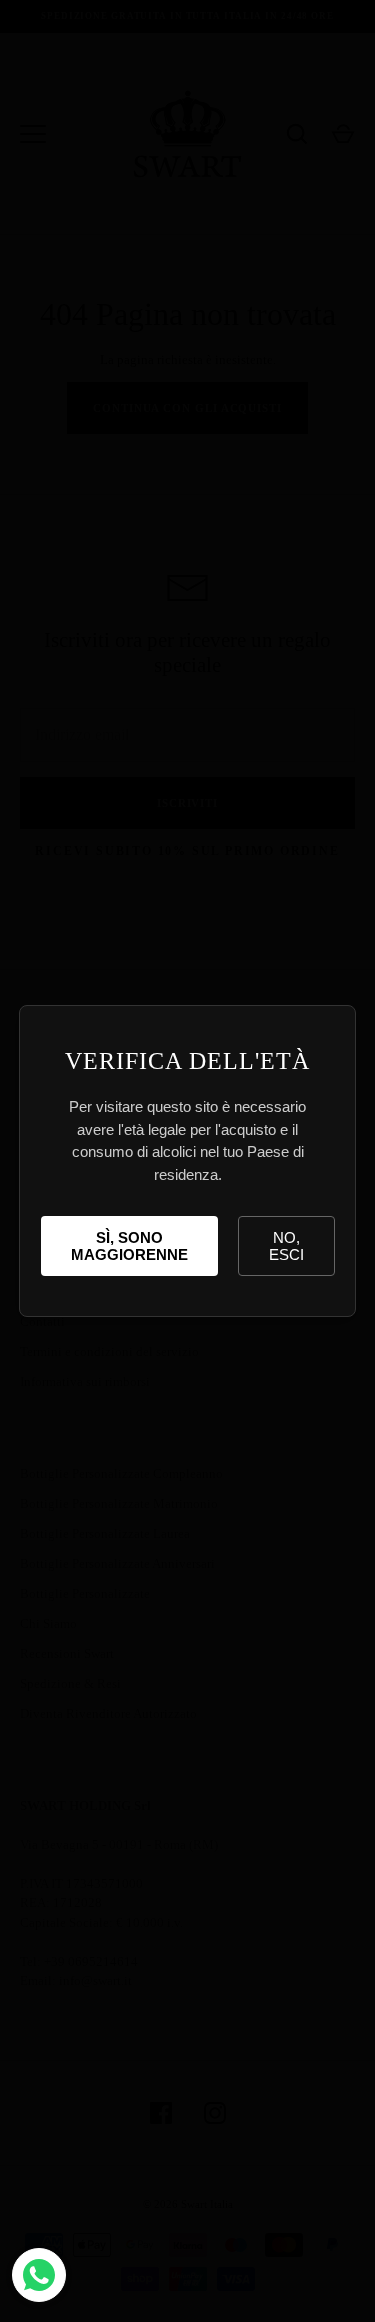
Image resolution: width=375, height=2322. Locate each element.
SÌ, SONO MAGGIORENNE (129, 1246)
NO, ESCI (286, 1246)
